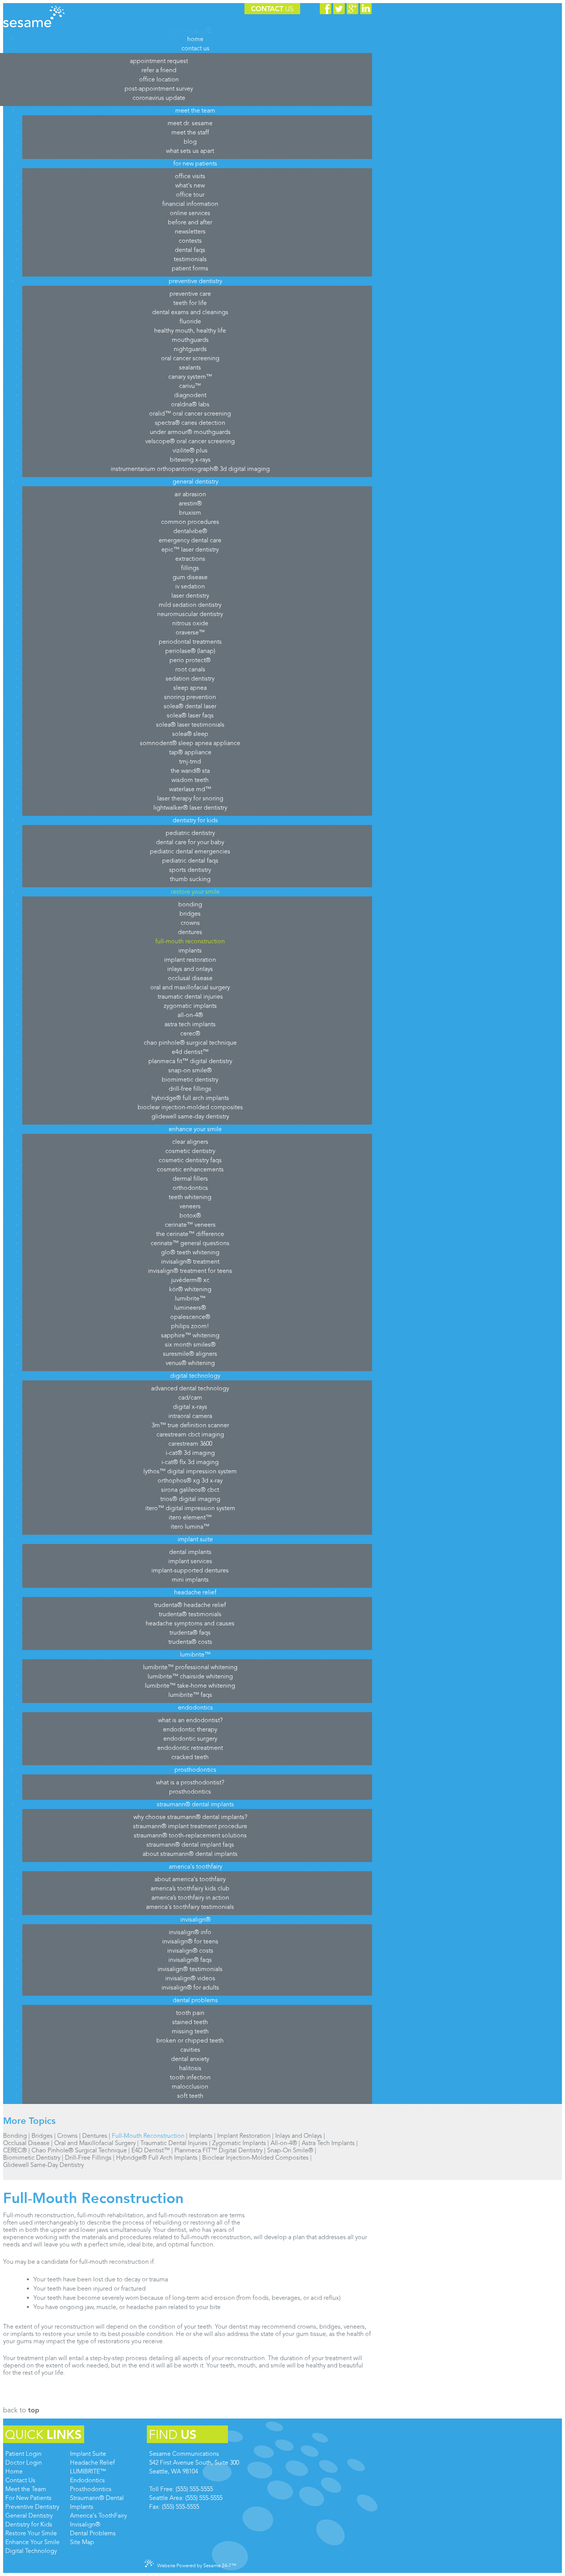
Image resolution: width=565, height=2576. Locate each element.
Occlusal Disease (26, 2143)
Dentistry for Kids (29, 2524)
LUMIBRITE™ (88, 2471)
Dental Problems (93, 2533)
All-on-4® (284, 2143)
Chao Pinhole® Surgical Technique (79, 2150)
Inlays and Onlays (299, 2136)
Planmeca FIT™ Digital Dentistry (219, 2150)
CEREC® (15, 2150)
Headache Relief (92, 2463)
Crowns (67, 2136)
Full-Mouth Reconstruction (148, 2136)
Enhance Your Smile (32, 2542)
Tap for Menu (188, 31)
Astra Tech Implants (328, 2143)
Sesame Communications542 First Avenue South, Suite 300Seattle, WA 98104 (194, 2463)
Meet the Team (26, 2489)
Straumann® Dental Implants (97, 2502)
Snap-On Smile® (290, 2150)
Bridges (42, 2136)
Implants (201, 2136)
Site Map (82, 2542)
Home (14, 2471)
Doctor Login (24, 2463)
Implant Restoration (244, 2136)
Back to (21, 2410)
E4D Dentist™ (151, 2150)
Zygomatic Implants (239, 2143)
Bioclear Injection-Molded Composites (255, 2158)
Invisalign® (85, 2524)
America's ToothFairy (98, 2516)
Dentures (95, 2136)
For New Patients (28, 2498)
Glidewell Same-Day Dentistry (43, 2165)
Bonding (15, 2136)
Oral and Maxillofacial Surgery (95, 2143)
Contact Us (20, 2480)
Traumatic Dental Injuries (174, 2143)
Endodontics (87, 2480)
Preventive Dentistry (32, 2507)
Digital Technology (31, 2551)
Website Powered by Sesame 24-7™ (197, 2566)
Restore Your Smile (31, 2533)
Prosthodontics (91, 2489)
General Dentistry (29, 2516)
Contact (272, 9)
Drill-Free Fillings (88, 2158)
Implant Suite (88, 2454)
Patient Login (23, 2454)
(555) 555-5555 (194, 2489)
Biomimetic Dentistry (32, 2158)
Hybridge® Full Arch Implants (157, 2158)
